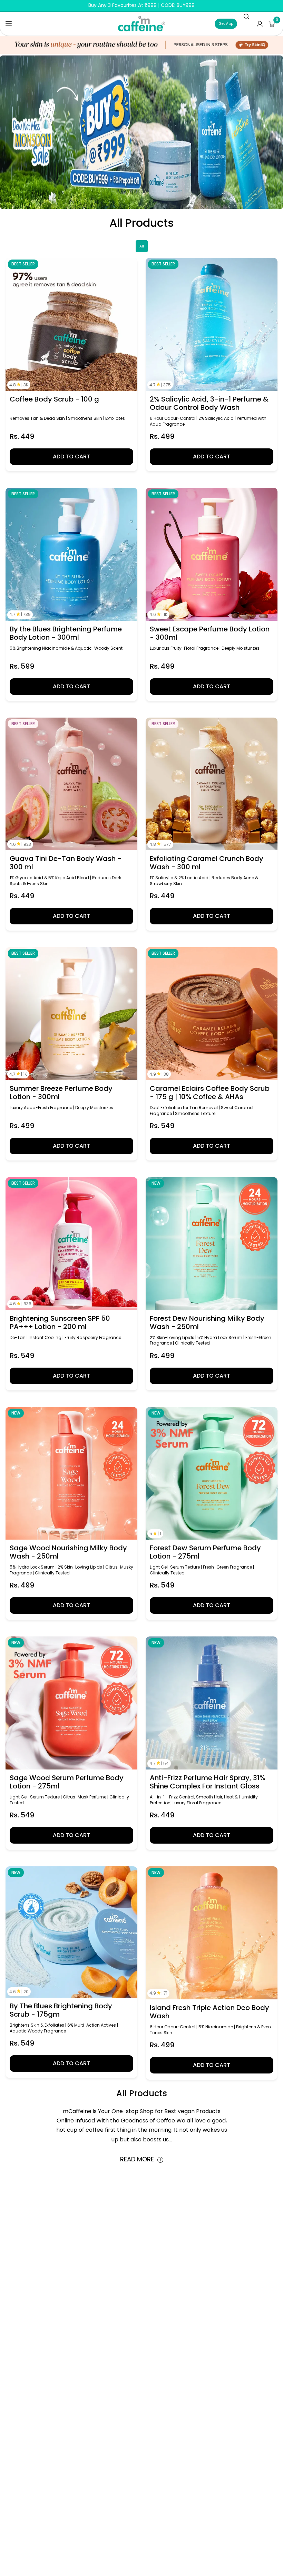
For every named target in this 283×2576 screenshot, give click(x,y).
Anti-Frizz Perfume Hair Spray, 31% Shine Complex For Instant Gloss (207, 1782)
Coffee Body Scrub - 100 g (54, 399)
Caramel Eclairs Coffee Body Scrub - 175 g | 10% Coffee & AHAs (210, 1093)
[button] (9, 24)
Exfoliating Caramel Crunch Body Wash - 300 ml (207, 863)
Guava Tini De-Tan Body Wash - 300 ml (66, 863)
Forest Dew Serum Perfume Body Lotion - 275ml (205, 1552)
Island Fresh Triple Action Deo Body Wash (209, 2012)
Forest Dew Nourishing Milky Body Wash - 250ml (207, 1322)
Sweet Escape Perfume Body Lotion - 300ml (210, 633)
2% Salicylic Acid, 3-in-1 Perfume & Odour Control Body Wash (209, 403)
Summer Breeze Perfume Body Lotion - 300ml (61, 1093)
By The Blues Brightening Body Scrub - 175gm (61, 2010)
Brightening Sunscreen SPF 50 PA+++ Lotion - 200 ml (60, 1322)
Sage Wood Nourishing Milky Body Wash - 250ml (68, 1552)
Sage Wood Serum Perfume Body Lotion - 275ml (67, 1782)
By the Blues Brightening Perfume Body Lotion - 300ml (66, 633)
